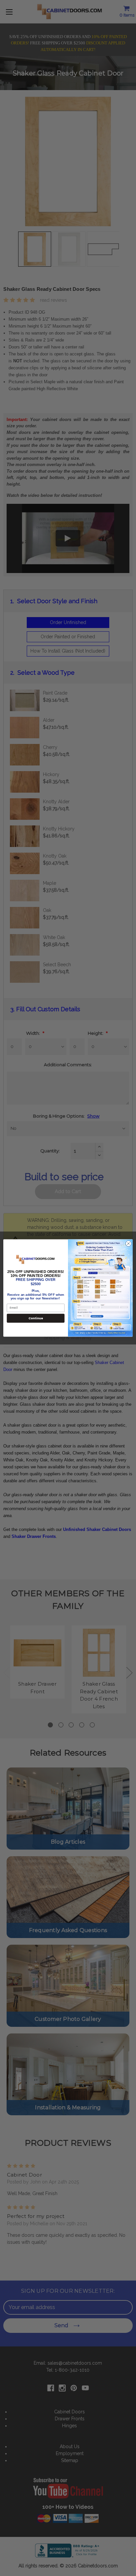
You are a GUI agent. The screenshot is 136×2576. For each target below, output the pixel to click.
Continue (36, 1318)
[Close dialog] (128, 1244)
